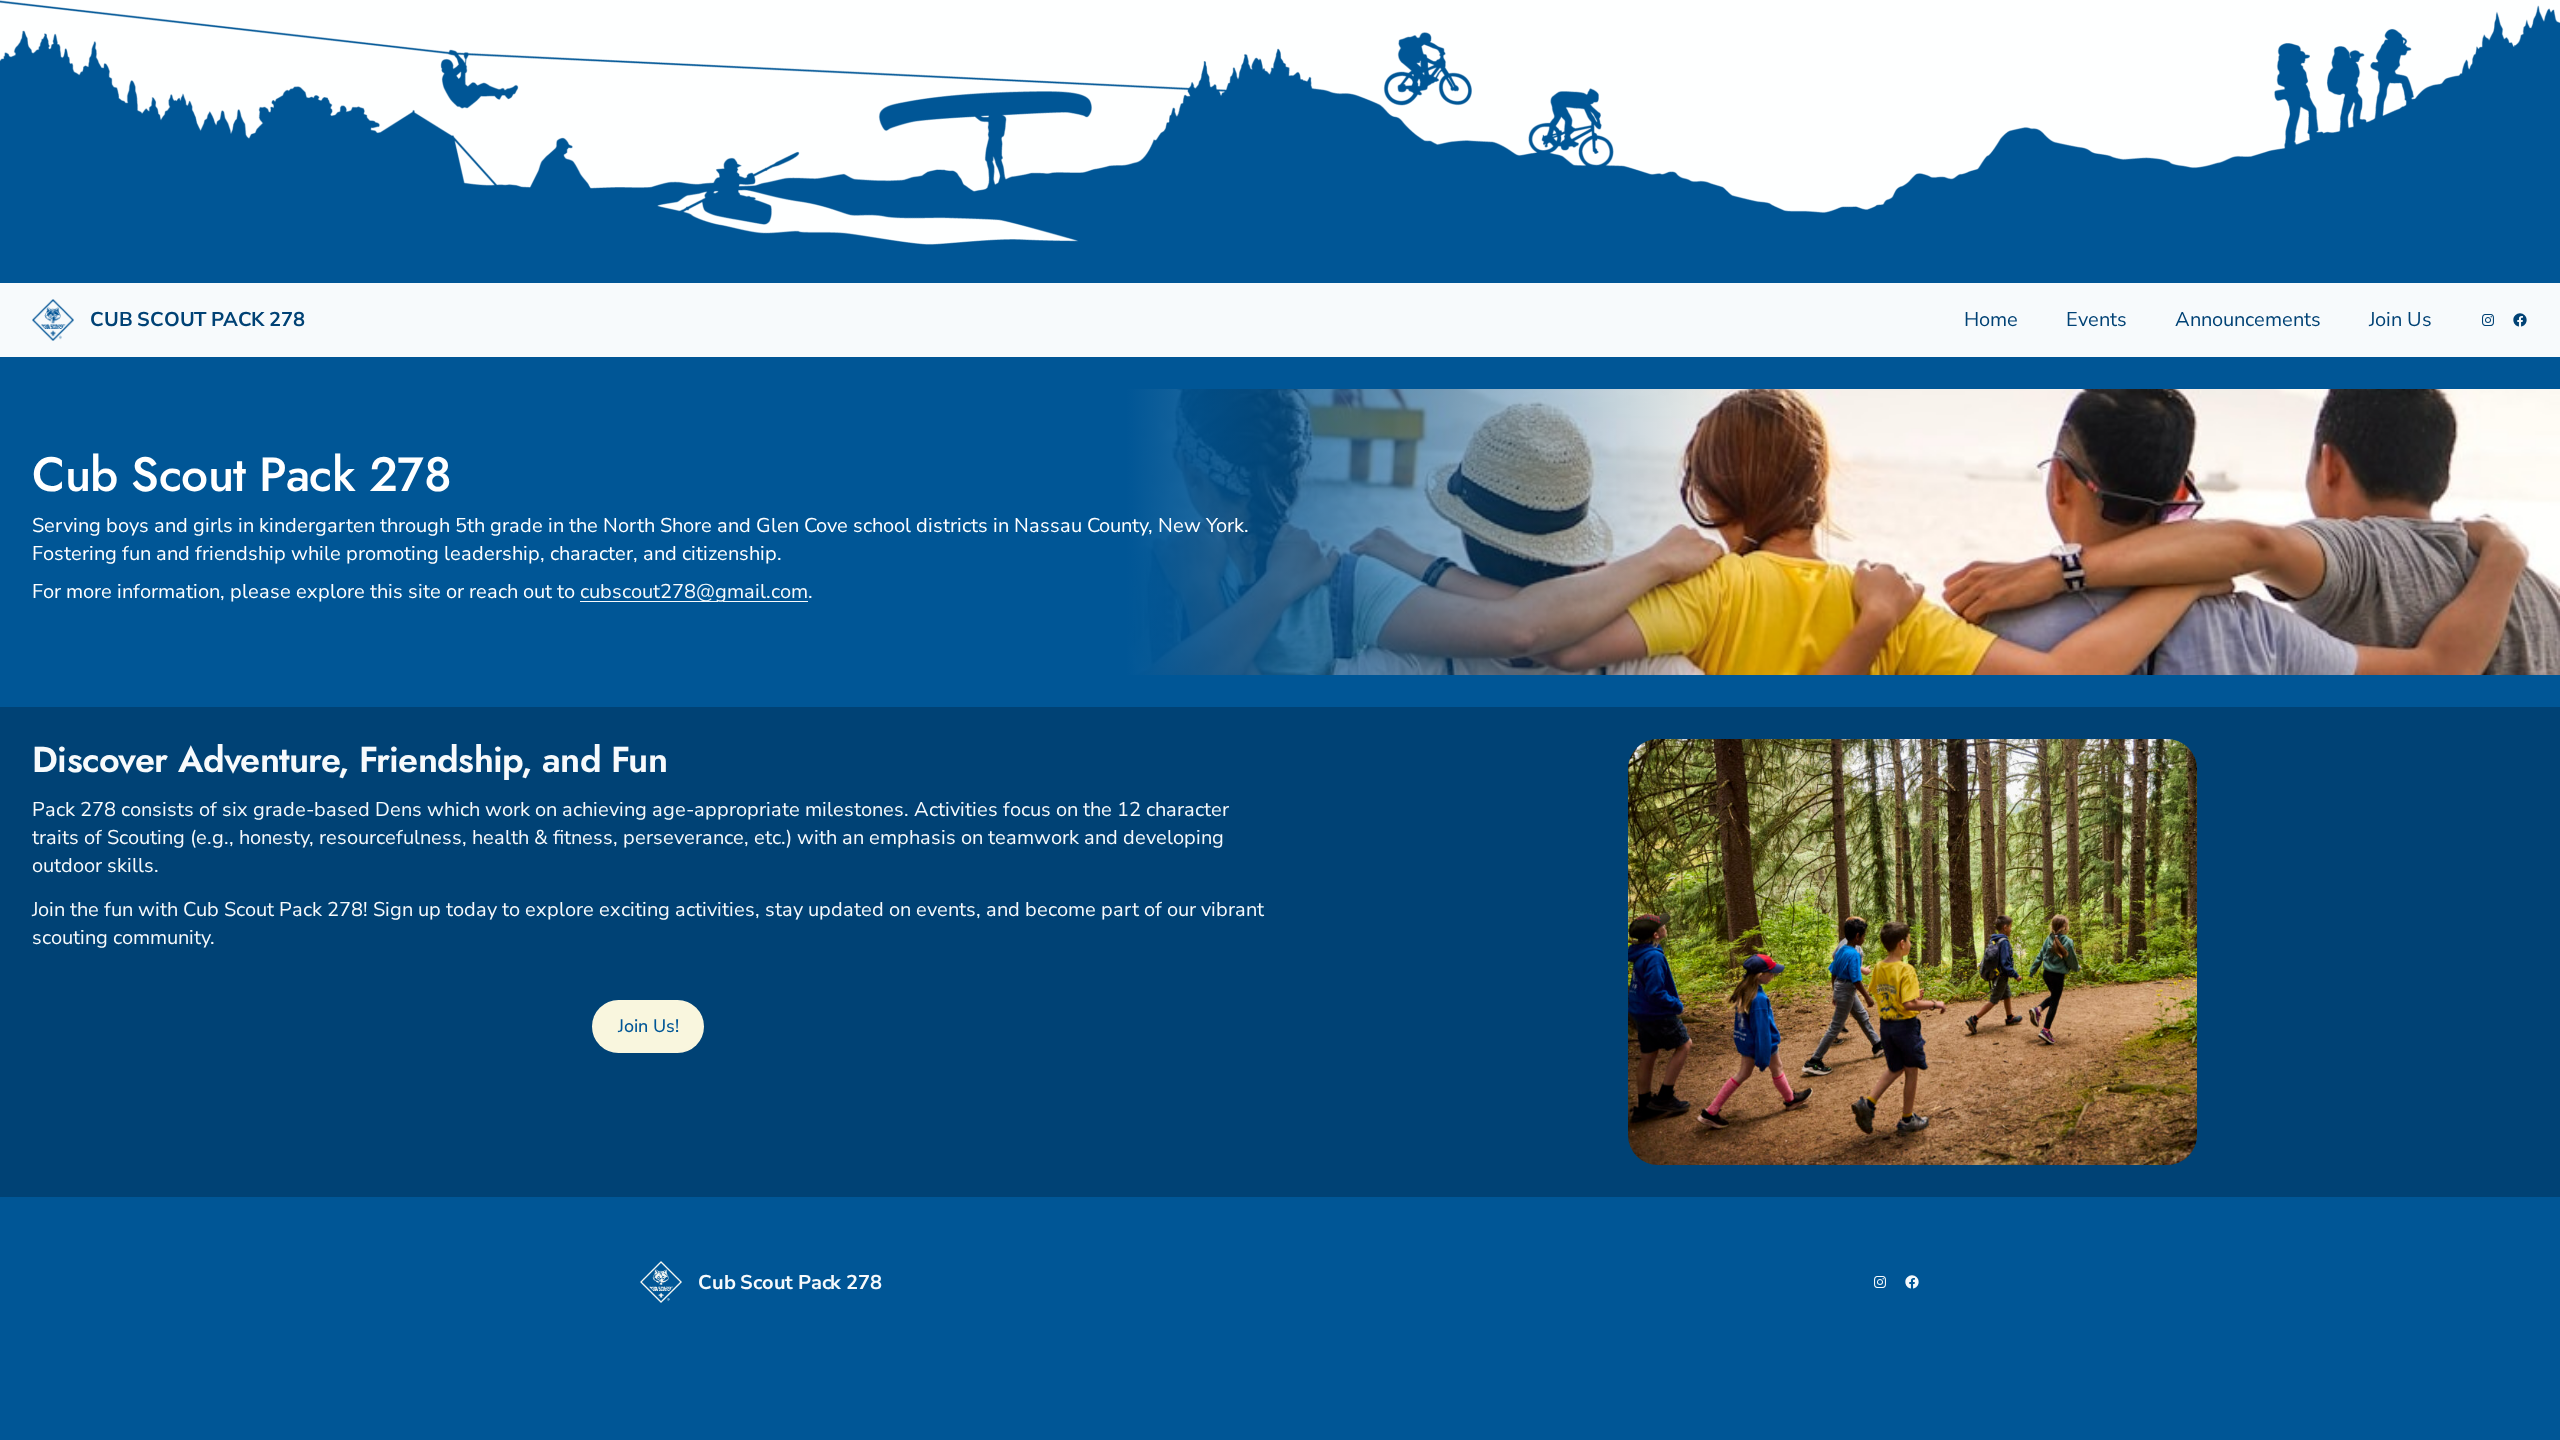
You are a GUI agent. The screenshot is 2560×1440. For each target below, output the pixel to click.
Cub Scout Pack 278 (197, 319)
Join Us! (648, 1026)
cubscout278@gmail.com (694, 591)
